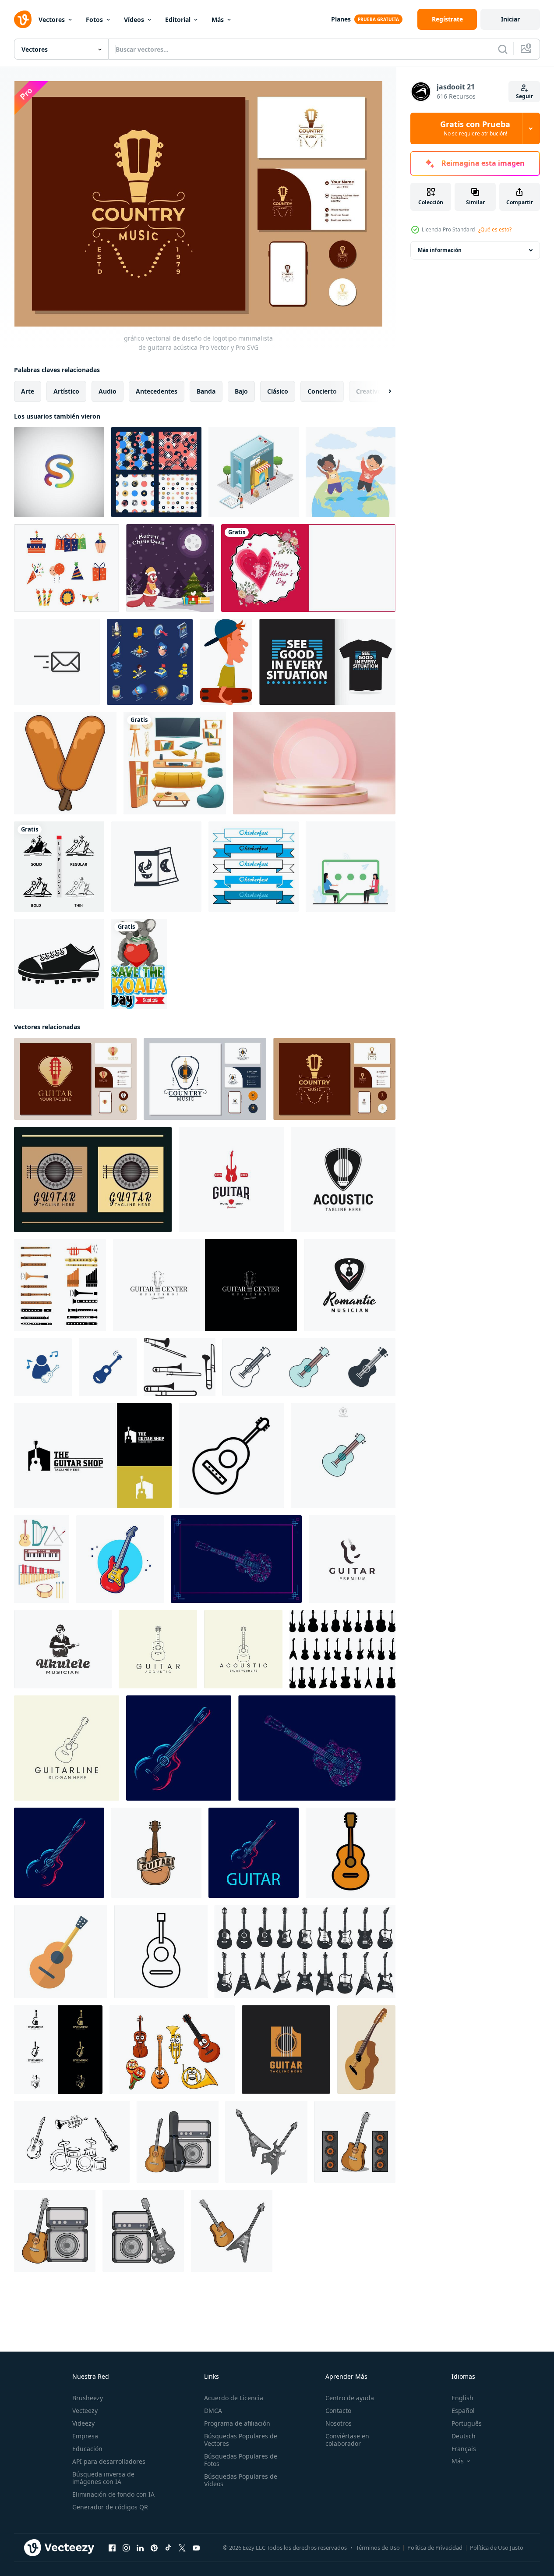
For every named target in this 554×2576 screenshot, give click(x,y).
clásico (278, 391)
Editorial (178, 20)
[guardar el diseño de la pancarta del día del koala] (139, 964)
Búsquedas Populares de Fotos (241, 2460)
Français (464, 2449)
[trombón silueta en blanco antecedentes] (180, 1367)
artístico (66, 391)
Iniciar (510, 19)
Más (218, 20)
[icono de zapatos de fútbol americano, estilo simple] (59, 964)
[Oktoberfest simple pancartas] (254, 867)
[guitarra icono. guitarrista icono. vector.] (231, 1456)
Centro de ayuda (350, 2398)
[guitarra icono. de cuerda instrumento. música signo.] (161, 1952)
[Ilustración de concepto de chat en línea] (351, 867)
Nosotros (339, 2423)
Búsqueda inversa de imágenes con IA (103, 2478)
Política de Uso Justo (497, 2548)
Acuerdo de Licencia (234, 2398)
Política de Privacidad (435, 2548)
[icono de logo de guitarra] (43, 1367)
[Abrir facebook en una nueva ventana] (112, 2548)
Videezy (83, 2423)
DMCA (213, 2411)
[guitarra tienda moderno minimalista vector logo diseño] (93, 1456)
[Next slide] (382, 391)
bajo (241, 391)
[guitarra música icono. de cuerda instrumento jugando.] (351, 1853)
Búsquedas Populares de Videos (241, 2480)
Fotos (94, 20)
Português (467, 2423)
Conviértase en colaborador (347, 2440)
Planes (341, 19)
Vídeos (134, 20)
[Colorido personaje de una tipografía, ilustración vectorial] (59, 472)
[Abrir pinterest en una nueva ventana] (154, 2548)
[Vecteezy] (23, 19)
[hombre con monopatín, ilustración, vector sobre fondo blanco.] (226, 662)
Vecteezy (85, 2411)
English (462, 2398)
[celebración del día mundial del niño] (351, 472)
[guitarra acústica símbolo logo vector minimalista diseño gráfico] (286, 2050)
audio (108, 391)
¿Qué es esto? (495, 229)
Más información (440, 250)
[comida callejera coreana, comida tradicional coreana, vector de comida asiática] (65, 763)
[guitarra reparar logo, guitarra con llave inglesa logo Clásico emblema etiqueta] (231, 1180)
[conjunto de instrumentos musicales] (172, 2050)
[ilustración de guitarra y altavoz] (355, 2142)
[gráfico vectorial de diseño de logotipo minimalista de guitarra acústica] (75, 1079)
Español (463, 2411)
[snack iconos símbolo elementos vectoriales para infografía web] (156, 867)
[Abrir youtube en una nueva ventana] (196, 2548)
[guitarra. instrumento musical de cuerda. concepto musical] (366, 2050)
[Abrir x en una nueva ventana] (182, 2548)
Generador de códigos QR (110, 2507)
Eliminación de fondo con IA (113, 2494)
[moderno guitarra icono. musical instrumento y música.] (61, 1952)
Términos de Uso (378, 2548)
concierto (322, 391)
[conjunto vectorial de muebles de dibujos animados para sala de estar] (175, 763)
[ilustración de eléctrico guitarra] (266, 2142)
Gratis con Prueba (475, 128)
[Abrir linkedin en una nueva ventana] (140, 2548)
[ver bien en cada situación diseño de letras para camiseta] (327, 662)
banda (206, 391)
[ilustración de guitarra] (178, 2142)
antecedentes (157, 391)
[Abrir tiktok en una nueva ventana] (168, 2548)
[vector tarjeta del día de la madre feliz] (308, 568)
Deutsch (464, 2436)
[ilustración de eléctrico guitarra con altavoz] (143, 2231)
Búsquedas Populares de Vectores (241, 2440)
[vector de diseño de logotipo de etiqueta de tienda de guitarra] (205, 1285)
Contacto (338, 2411)
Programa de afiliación (237, 2423)
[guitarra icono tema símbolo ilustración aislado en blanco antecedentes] (309, 1367)
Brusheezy (88, 2398)
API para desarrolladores (109, 2461)
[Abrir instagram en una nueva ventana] (126, 2548)
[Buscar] (503, 49)
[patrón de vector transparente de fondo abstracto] (156, 472)
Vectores (52, 20)
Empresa (85, 2436)
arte (28, 391)
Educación (87, 2449)
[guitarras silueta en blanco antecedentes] (342, 1649)
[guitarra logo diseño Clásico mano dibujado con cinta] (156, 1853)
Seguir (524, 96)
